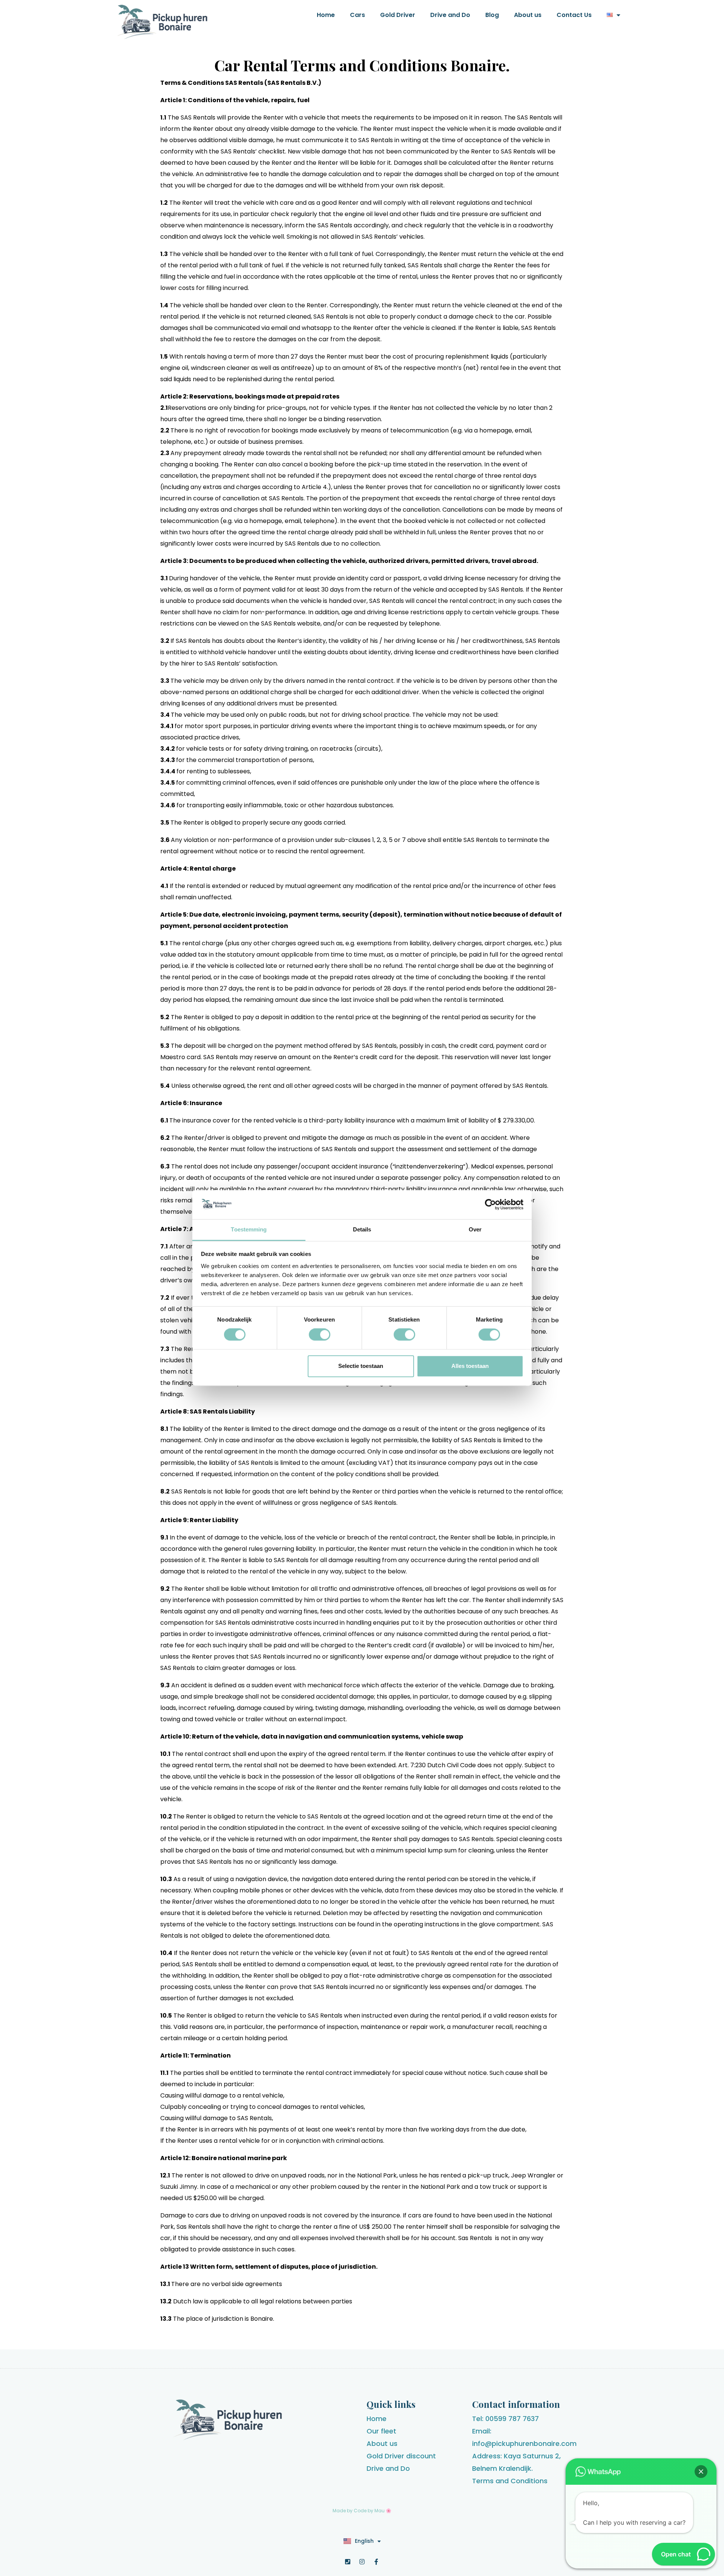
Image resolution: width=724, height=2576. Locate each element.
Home (326, 15)
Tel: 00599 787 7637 (505, 2419)
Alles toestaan (470, 1366)
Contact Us (574, 15)
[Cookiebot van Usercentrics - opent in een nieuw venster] (490, 1205)
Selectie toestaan (361, 1366)
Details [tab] (362, 1229)
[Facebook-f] (376, 2562)
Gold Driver (398, 15)
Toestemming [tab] (249, 1229)
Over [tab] (475, 1229)
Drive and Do (450, 15)
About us (528, 15)
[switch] (320, 1335)
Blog (492, 15)
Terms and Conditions (510, 2481)
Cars (357, 15)
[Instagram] (362, 2562)
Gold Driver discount (401, 2456)
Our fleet (381, 2431)
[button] (701, 2472)
